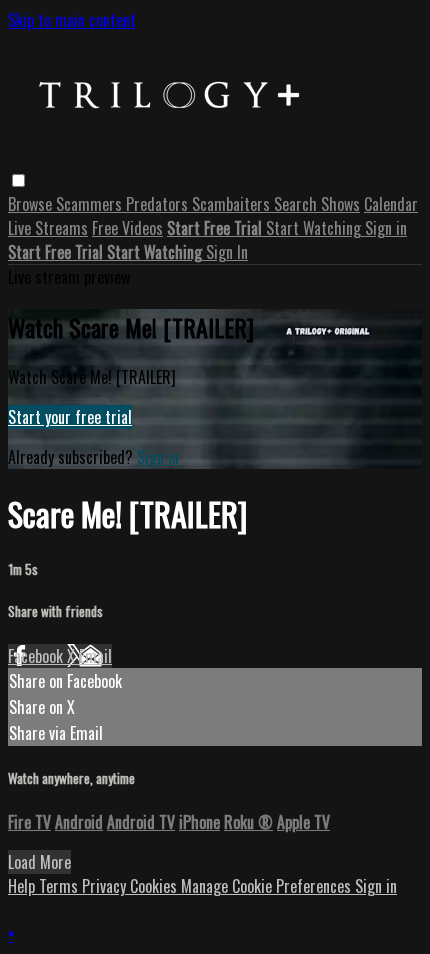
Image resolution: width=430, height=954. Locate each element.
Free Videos (127, 228)
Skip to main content (72, 20)
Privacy (106, 886)
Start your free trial (70, 417)
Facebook (37, 656)
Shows (340, 204)
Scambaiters (233, 204)
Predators (159, 204)
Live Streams (48, 228)
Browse (32, 204)
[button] (18, 180)
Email (95, 656)
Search (297, 204)
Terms (60, 886)
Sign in (386, 228)
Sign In (227, 252)
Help (23, 886)
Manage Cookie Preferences (268, 886)
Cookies (155, 886)
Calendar (391, 204)
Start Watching (315, 228)
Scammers (91, 204)
